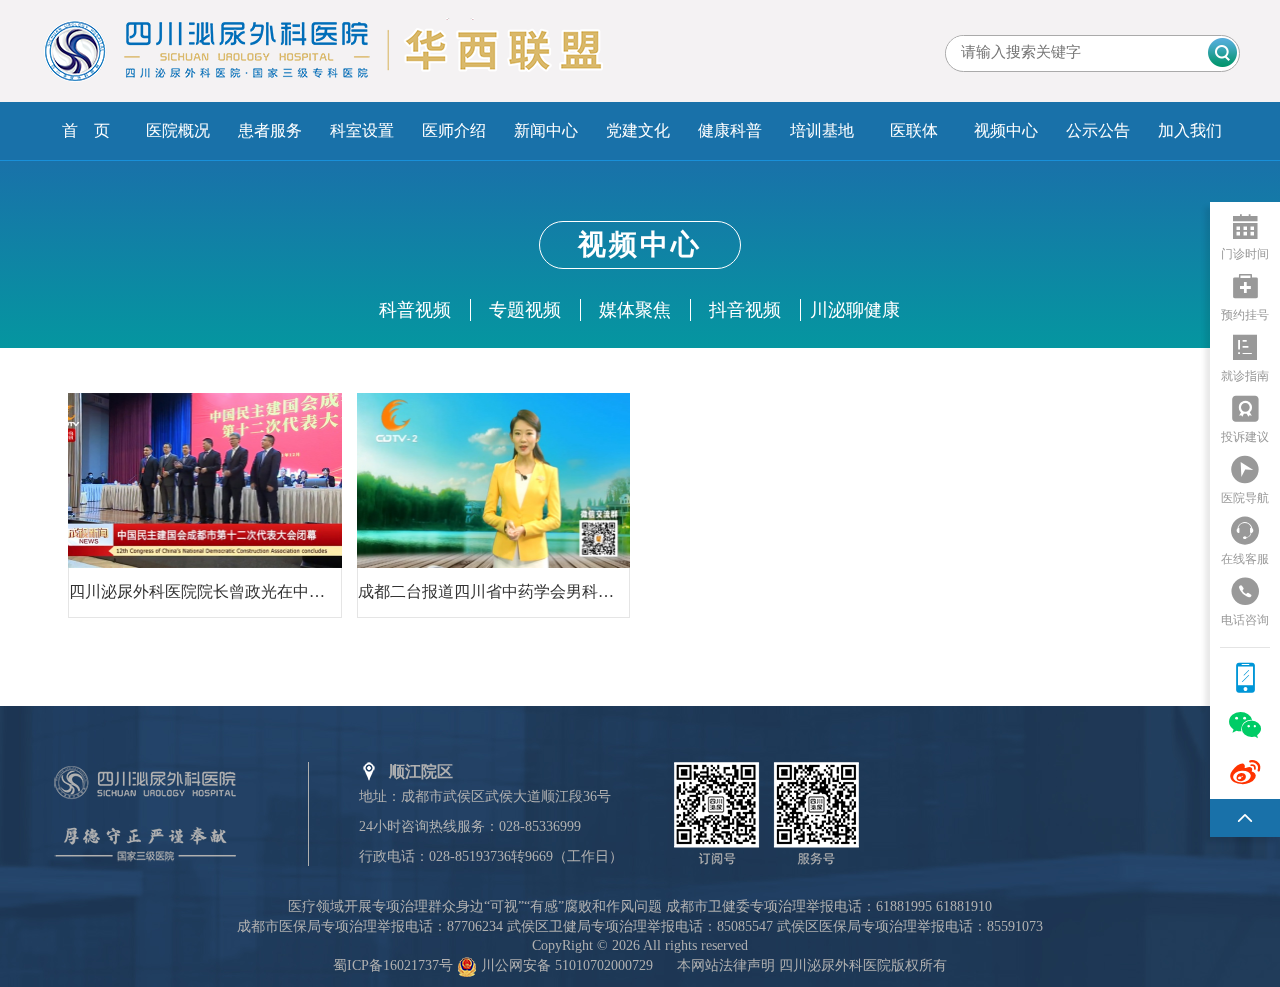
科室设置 (362, 130)
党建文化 (638, 130)
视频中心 (1006, 130)
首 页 (86, 130)
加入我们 (1190, 130)
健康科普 (730, 130)
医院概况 (178, 130)
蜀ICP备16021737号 (393, 965)
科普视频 (415, 310)
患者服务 (270, 130)
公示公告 (1098, 130)
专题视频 (525, 310)
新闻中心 (546, 130)
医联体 (914, 130)
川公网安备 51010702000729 (567, 965)
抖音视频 (745, 310)
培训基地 (822, 130)
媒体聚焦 (635, 310)
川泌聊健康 (855, 310)
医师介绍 (454, 130)
